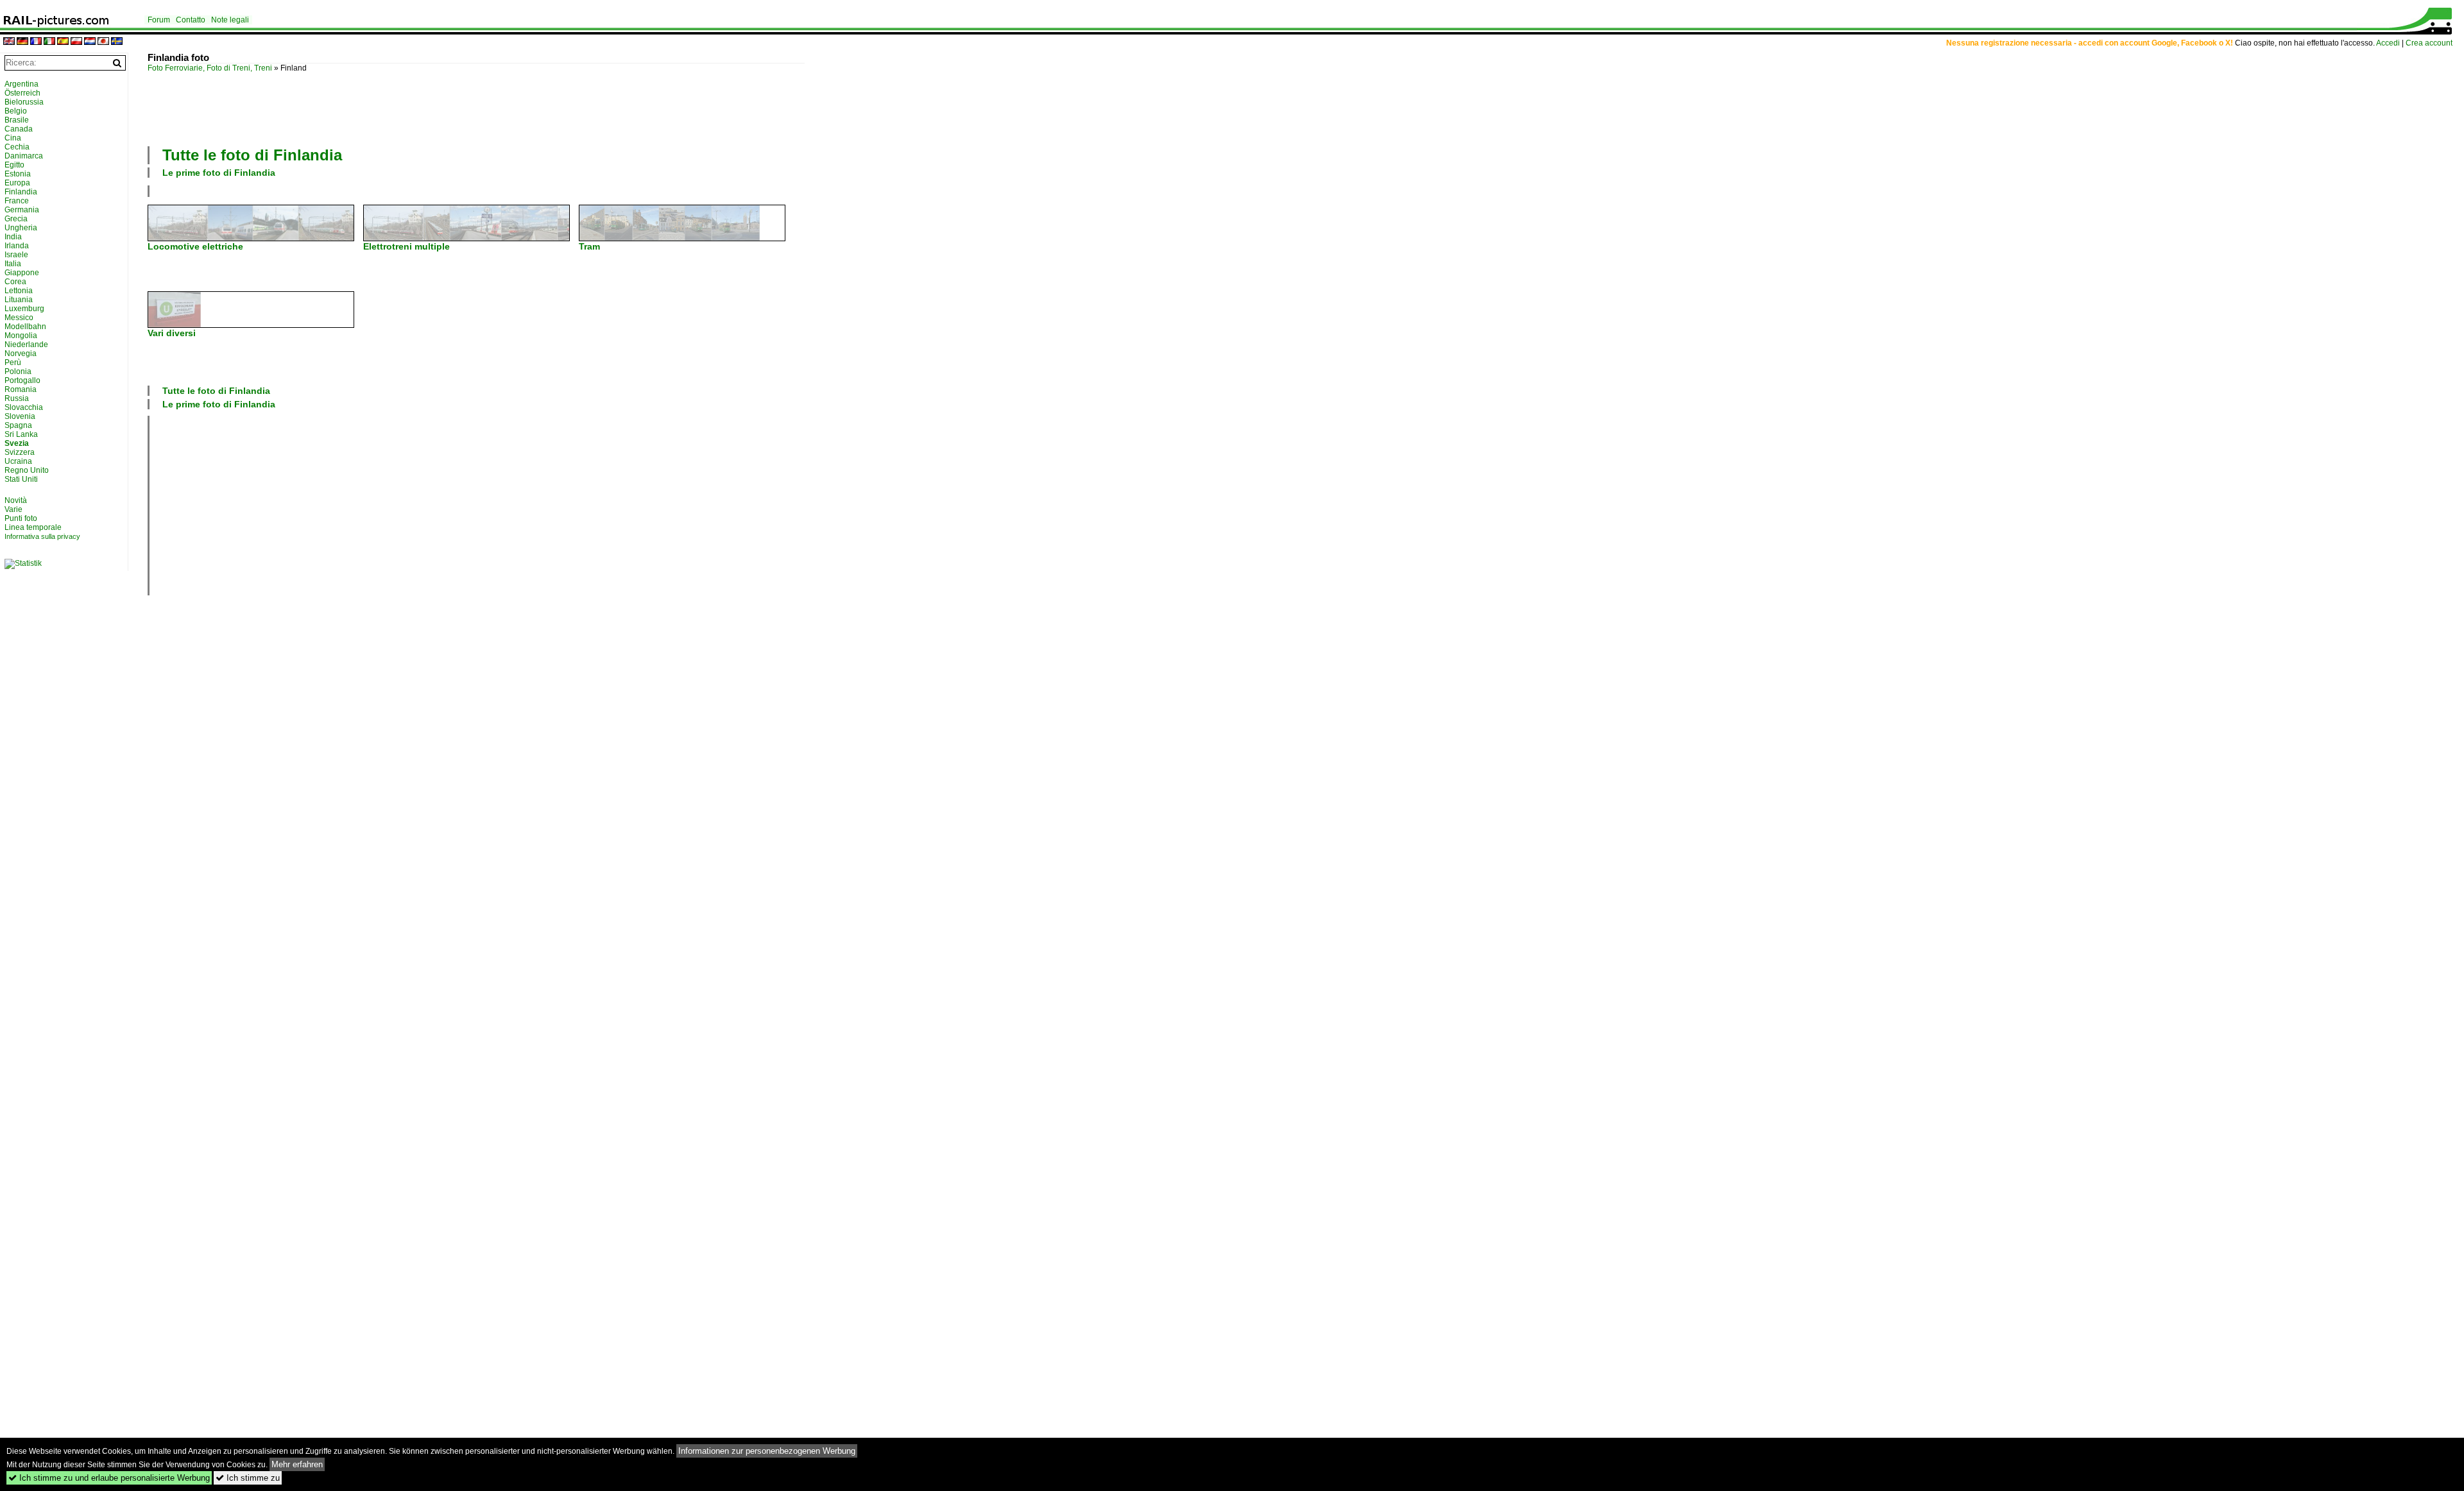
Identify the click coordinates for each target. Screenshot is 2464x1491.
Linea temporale (33, 527)
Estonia (18, 174)
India (13, 237)
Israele (16, 255)
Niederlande (26, 345)
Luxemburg (24, 309)
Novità (16, 500)
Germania (22, 210)
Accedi (2388, 43)
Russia (17, 398)
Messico (19, 318)
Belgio (16, 111)
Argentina (21, 84)
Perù (13, 362)
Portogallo (22, 380)
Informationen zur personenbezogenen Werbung (767, 1451)
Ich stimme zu (248, 1478)
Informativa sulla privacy (42, 536)
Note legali (230, 20)
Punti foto (21, 518)
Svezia (17, 443)
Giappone (22, 273)
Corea (15, 282)
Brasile (17, 120)
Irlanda (17, 246)
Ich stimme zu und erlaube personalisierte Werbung (109, 1478)
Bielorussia (24, 102)
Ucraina (18, 461)
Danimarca (24, 156)
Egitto (14, 165)
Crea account (2429, 43)
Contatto (191, 20)
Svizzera (20, 452)
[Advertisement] (476, 108)
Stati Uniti (21, 479)
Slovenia (20, 416)
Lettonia (19, 291)
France (17, 201)
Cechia (17, 147)
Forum (159, 20)
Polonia (18, 371)
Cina (13, 138)
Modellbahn (25, 327)
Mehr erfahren (297, 1464)
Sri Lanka (21, 434)
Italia (13, 264)
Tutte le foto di (252, 155)
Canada (19, 129)
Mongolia (21, 336)
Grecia (16, 219)
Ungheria (21, 228)
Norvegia (21, 354)
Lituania (19, 300)
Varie (13, 509)
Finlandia (21, 192)
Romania (21, 389)
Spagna (18, 425)
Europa (17, 183)
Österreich (22, 93)
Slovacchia (24, 407)
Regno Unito (27, 470)
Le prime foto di (219, 173)
